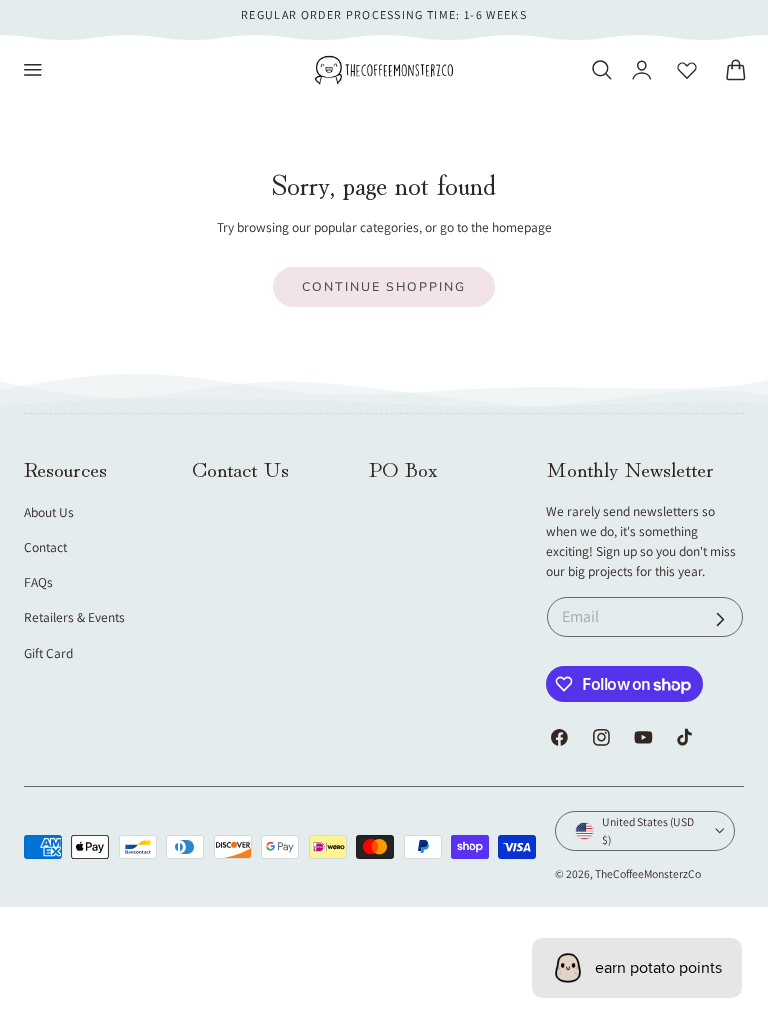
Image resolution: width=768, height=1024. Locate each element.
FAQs (38, 582)
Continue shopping (384, 286)
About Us (49, 512)
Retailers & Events (74, 617)
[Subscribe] (720, 619)
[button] (33, 70)
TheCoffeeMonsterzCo (648, 873)
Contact (45, 547)
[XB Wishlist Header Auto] (687, 70)
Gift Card (48, 653)
